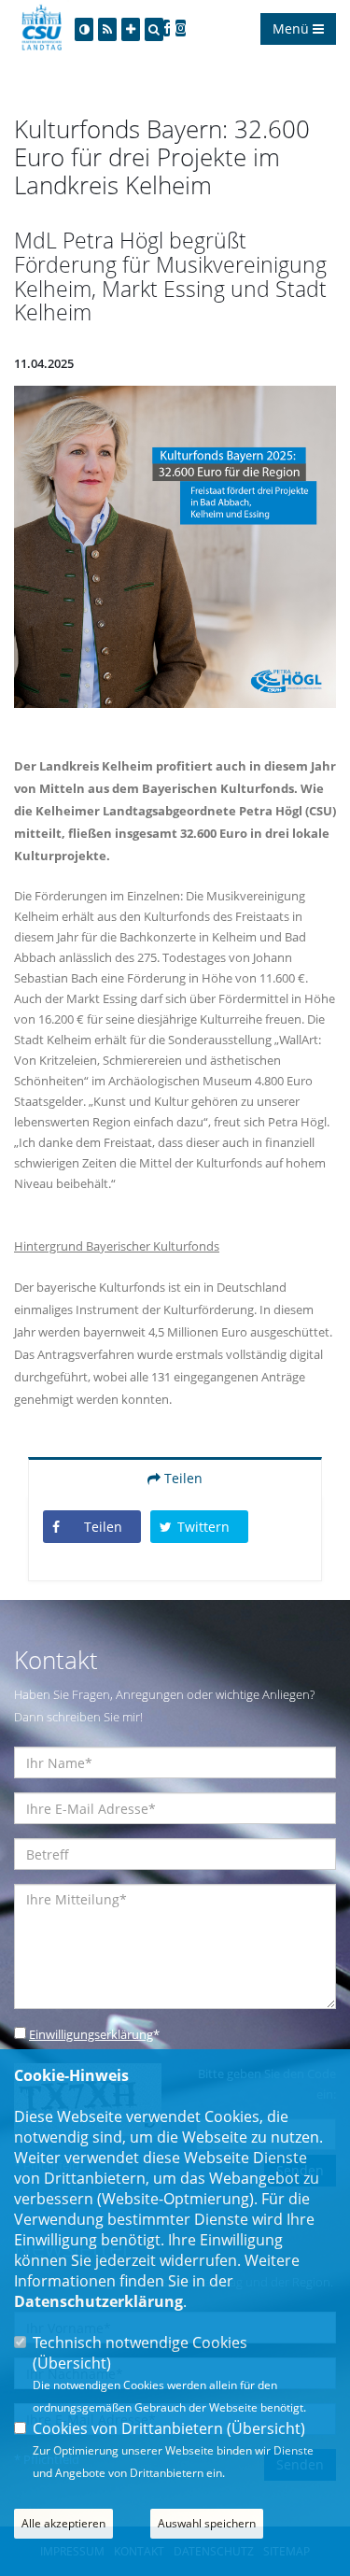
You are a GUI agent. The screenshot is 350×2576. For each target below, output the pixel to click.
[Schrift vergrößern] (131, 29)
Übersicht (72, 2363)
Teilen (182, 1478)
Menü (293, 28)
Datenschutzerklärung (98, 2301)
